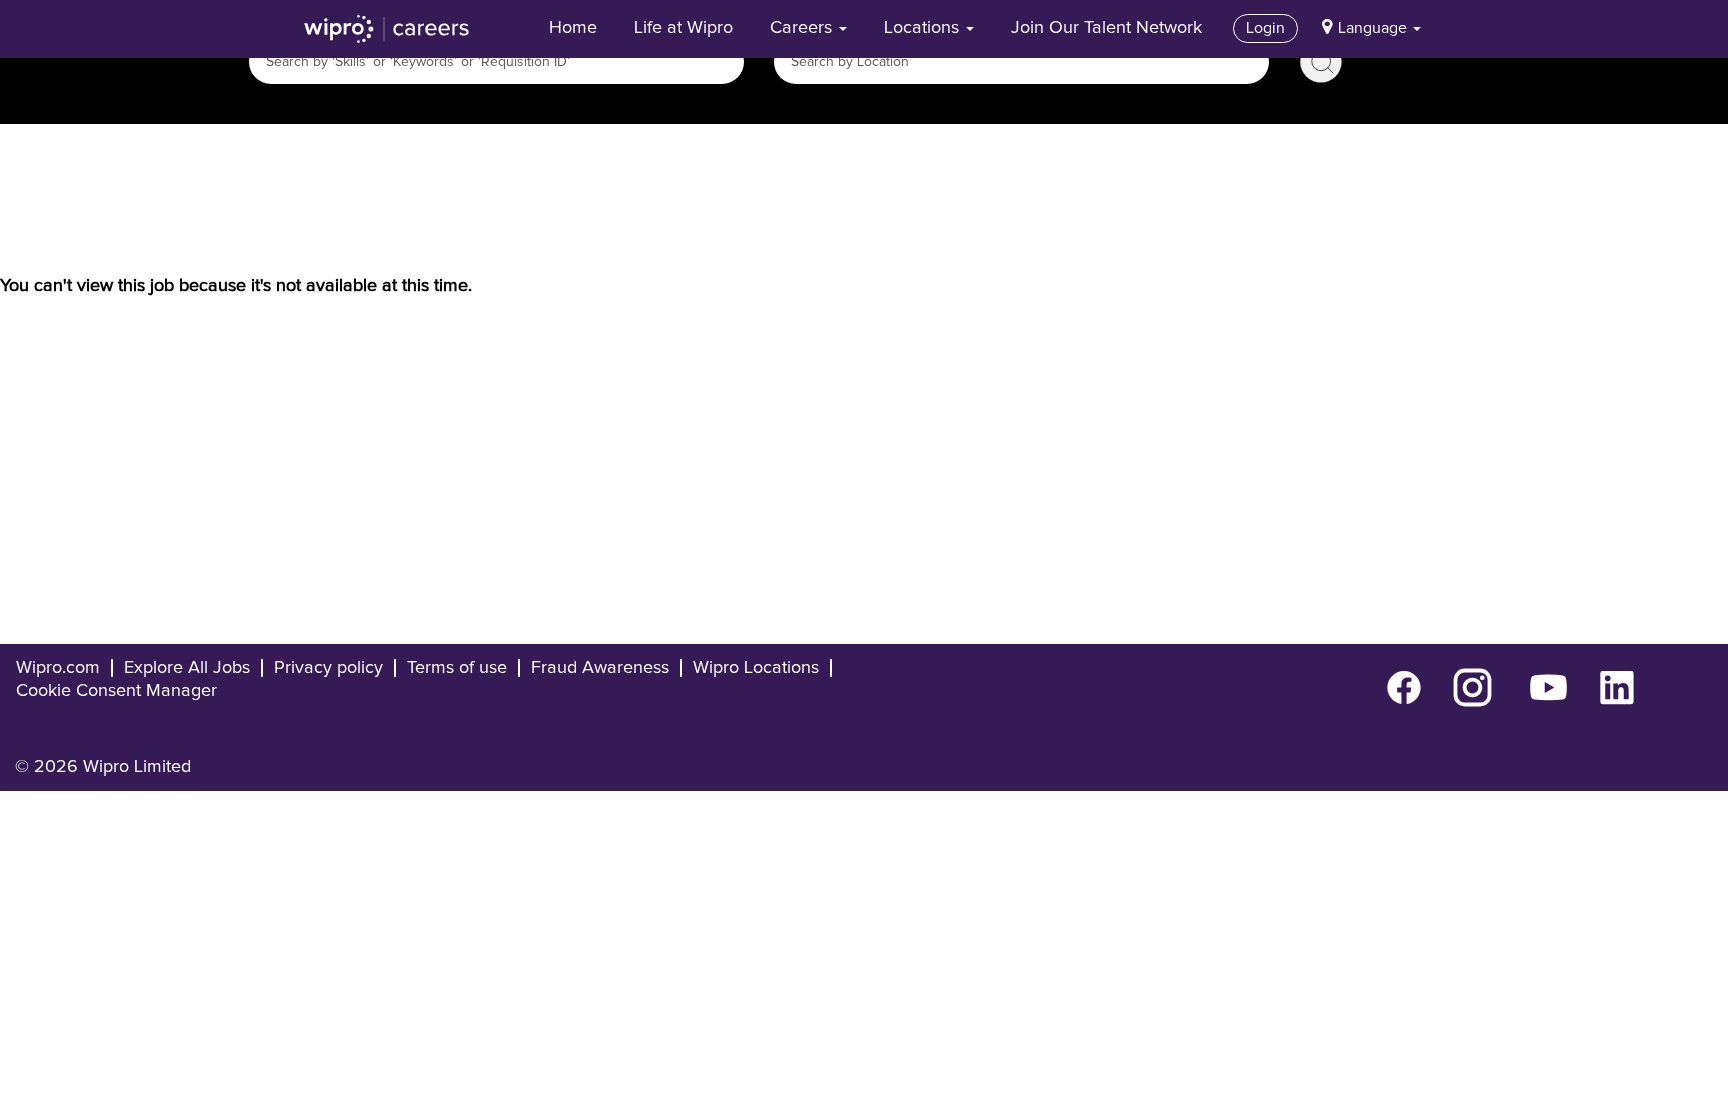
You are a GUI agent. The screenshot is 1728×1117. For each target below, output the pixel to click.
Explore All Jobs (187, 668)
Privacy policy (328, 668)
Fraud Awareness (600, 668)
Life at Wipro (683, 28)
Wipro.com (58, 668)
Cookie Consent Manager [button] (116, 691)
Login (1265, 28)
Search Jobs (1321, 62)
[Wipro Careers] (387, 29)
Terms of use (457, 668)
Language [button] (1374, 28)
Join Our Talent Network (1106, 28)
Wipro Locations (756, 668)
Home (573, 28)
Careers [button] (803, 28)
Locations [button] (924, 28)
